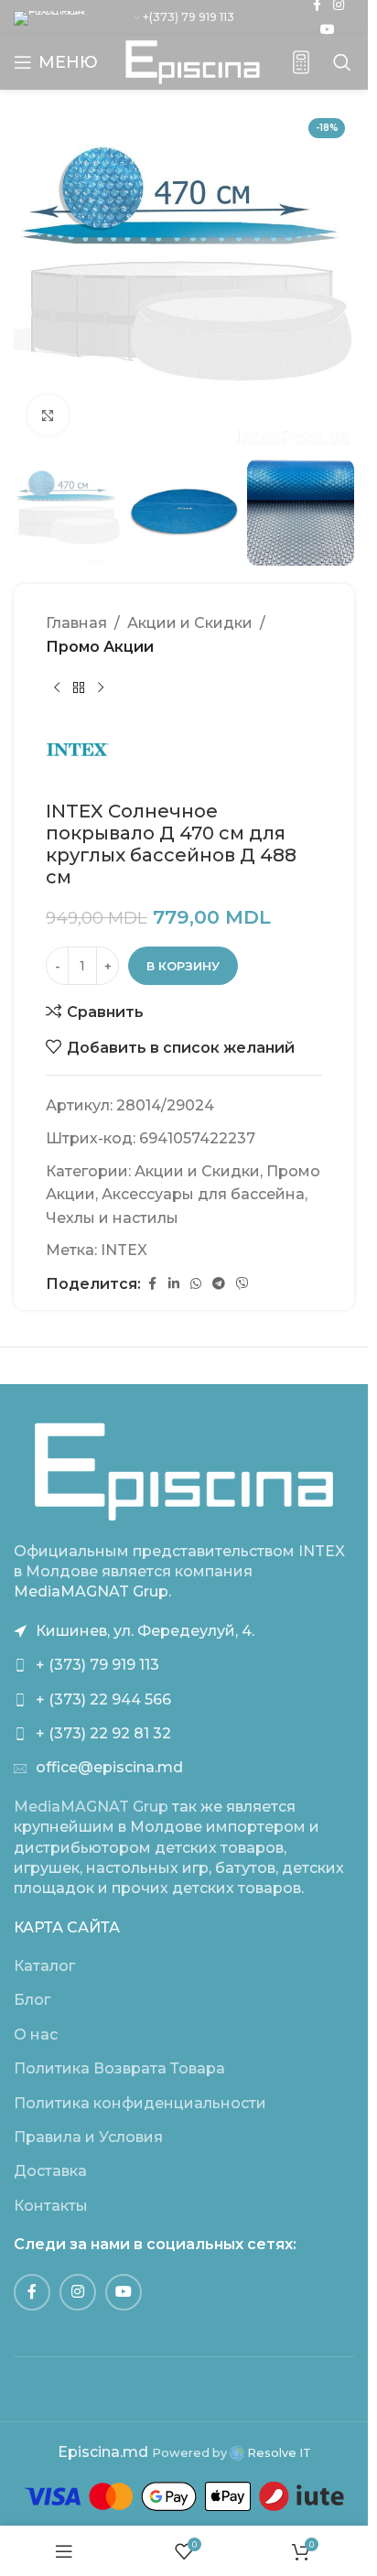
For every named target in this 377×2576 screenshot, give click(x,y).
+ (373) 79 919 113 (97, 1665)
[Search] (342, 62)
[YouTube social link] (328, 30)
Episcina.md (103, 2452)
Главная (76, 623)
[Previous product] (57, 688)
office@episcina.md (109, 1767)
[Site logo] (193, 61)
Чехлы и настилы (112, 1218)
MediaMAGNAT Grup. (92, 1591)
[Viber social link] (242, 1284)
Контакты (51, 2206)
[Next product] (101, 688)
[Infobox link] (301, 63)
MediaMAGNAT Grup (91, 1807)
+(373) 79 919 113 (188, 17)
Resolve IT (278, 2453)
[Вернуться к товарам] (79, 688)
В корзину (183, 966)
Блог (32, 2000)
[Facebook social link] (152, 1284)
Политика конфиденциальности (140, 2103)
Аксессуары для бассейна (203, 1194)
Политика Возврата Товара (119, 2068)
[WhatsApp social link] (196, 1284)
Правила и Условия (88, 2137)
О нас (36, 2035)
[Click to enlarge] (48, 415)
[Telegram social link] (219, 1284)
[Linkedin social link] (174, 1284)
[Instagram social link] (78, 2292)
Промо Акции (100, 647)
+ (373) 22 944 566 (103, 1699)
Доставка (50, 2171)
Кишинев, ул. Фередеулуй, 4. (145, 1631)
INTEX (124, 1250)
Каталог (44, 1966)
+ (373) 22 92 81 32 (103, 1733)
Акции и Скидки (190, 623)
